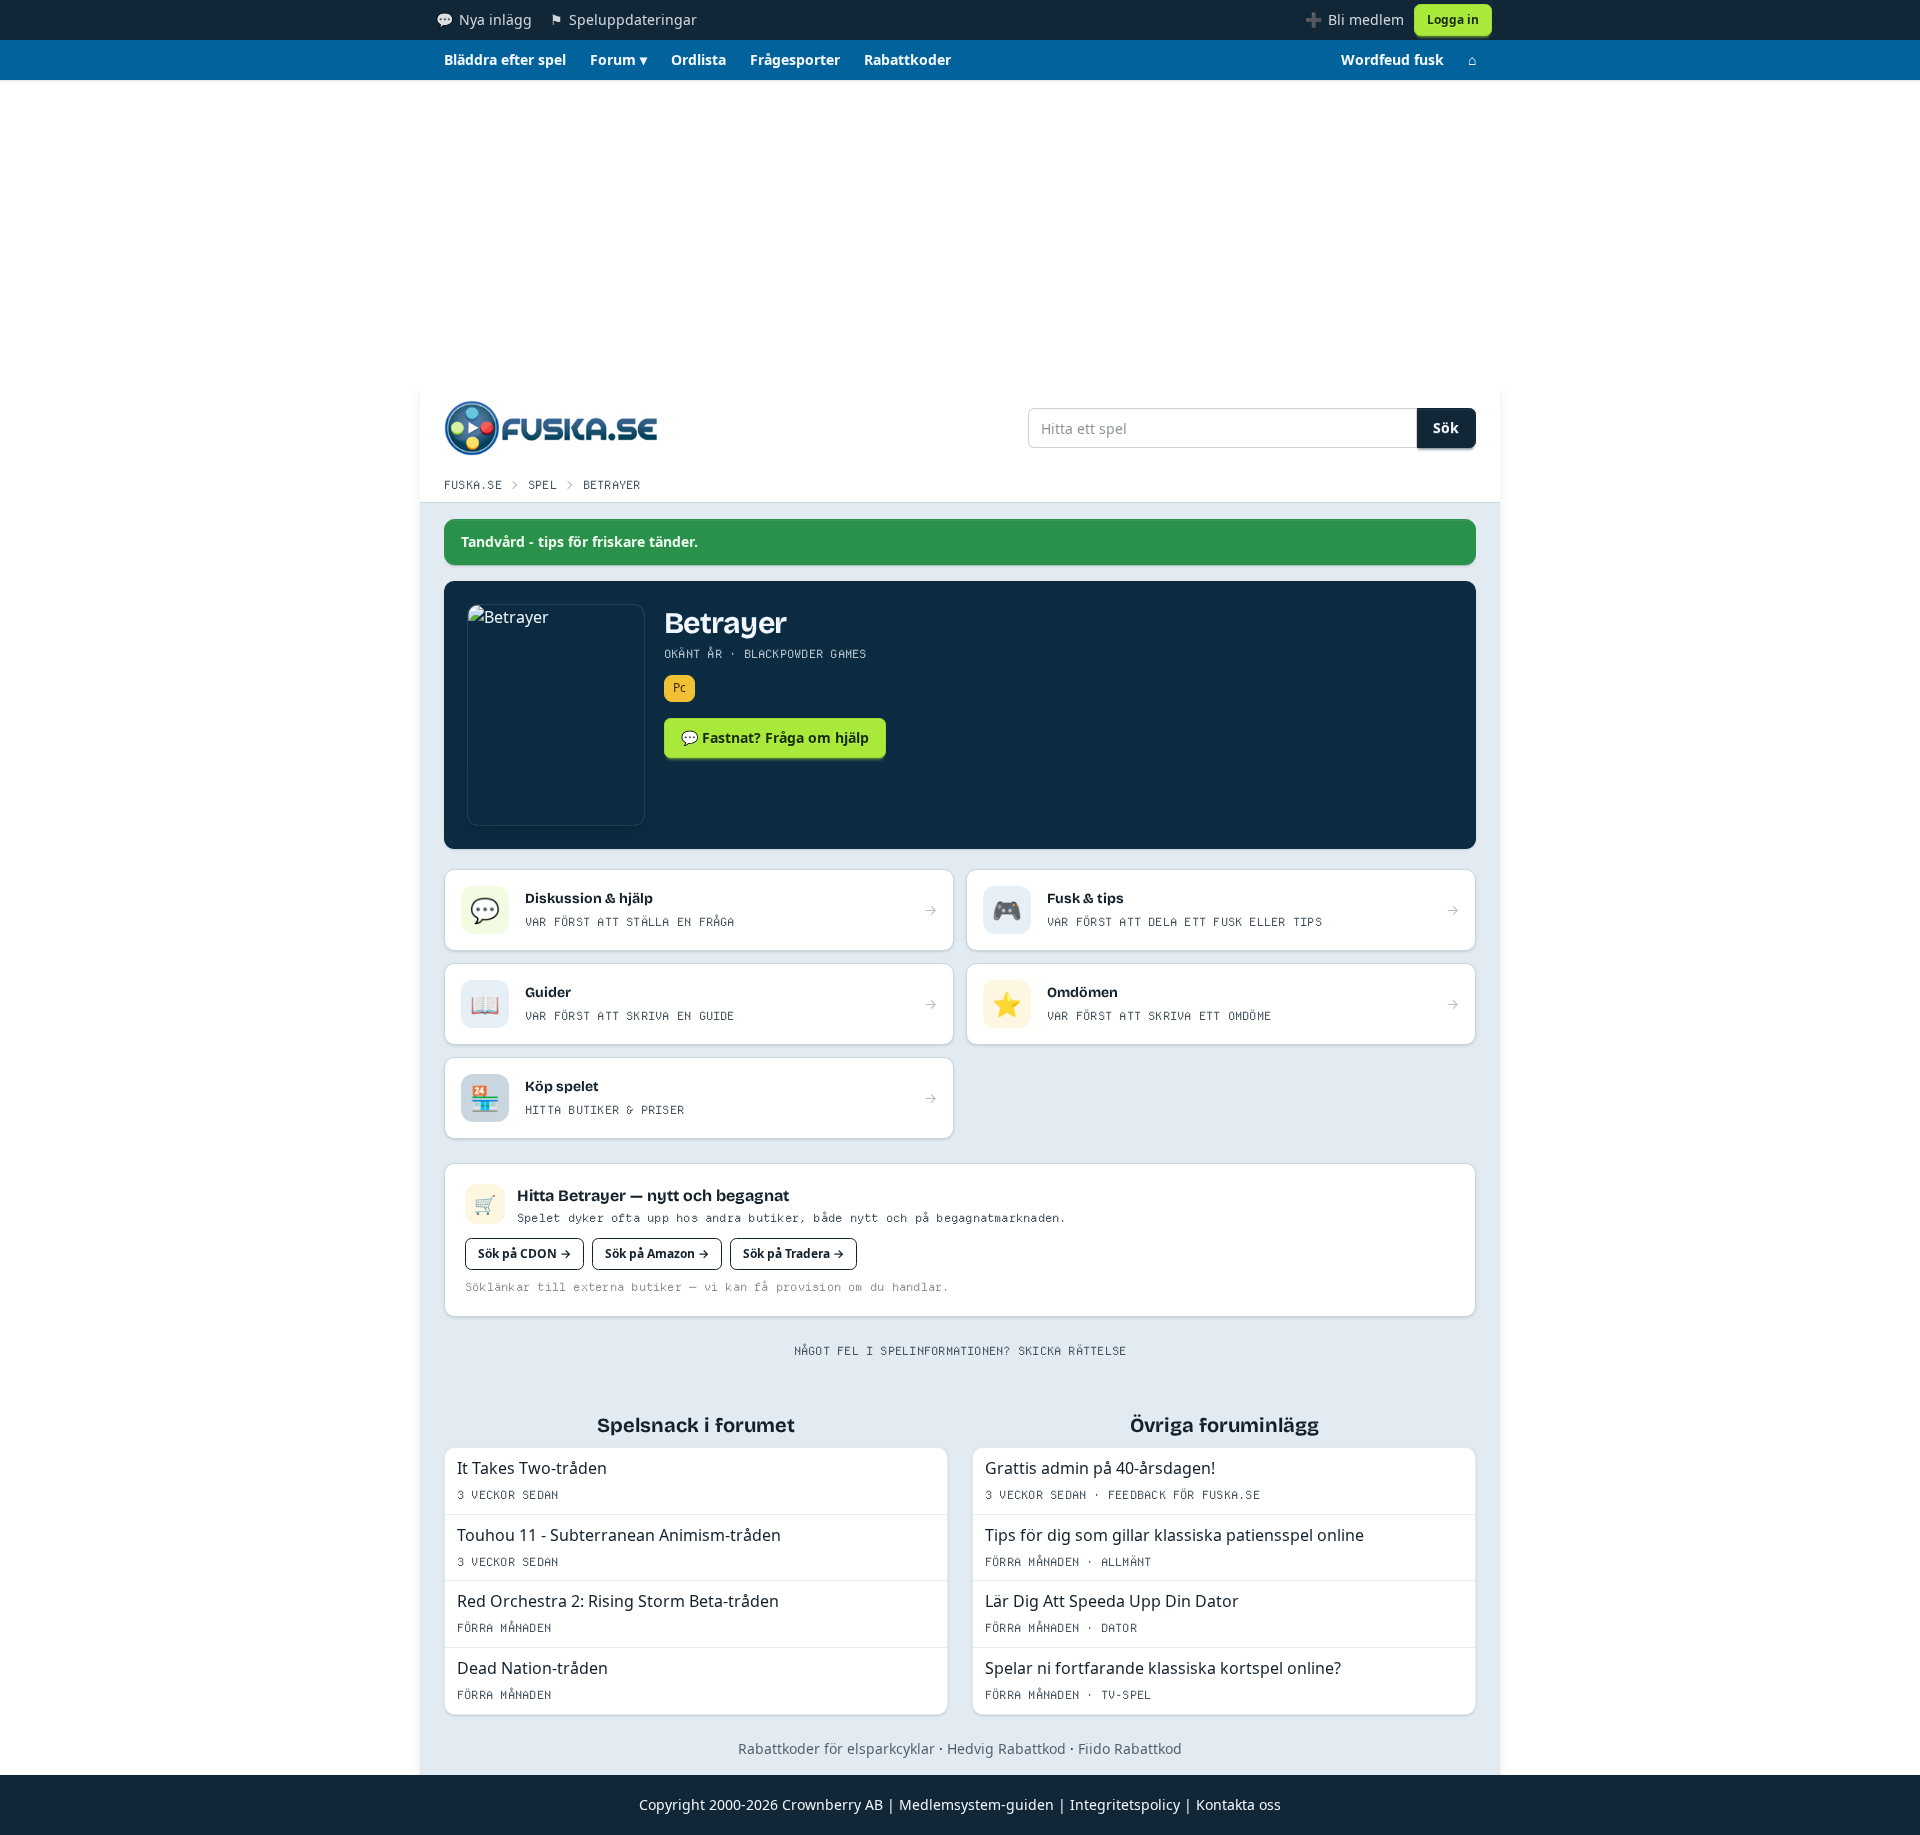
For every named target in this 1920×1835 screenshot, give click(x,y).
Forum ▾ (618, 59)
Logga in (1453, 19)
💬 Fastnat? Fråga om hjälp (775, 737)
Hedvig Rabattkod (1006, 1748)
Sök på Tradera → (793, 1253)
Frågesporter (795, 59)
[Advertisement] (960, 230)
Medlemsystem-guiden (976, 1804)
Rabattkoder (907, 59)
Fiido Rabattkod (1130, 1748)
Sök (1446, 427)
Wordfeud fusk (1392, 59)
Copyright (672, 1804)
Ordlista (698, 59)
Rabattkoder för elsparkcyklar (836, 1748)
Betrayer (612, 484)
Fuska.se (473, 484)
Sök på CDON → (524, 1253)
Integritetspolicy (1125, 1804)
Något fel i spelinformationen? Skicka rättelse (960, 1350)
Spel (542, 484)
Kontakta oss (1238, 1804)
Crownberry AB (832, 1804)
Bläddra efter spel (505, 59)
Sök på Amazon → (657, 1253)
